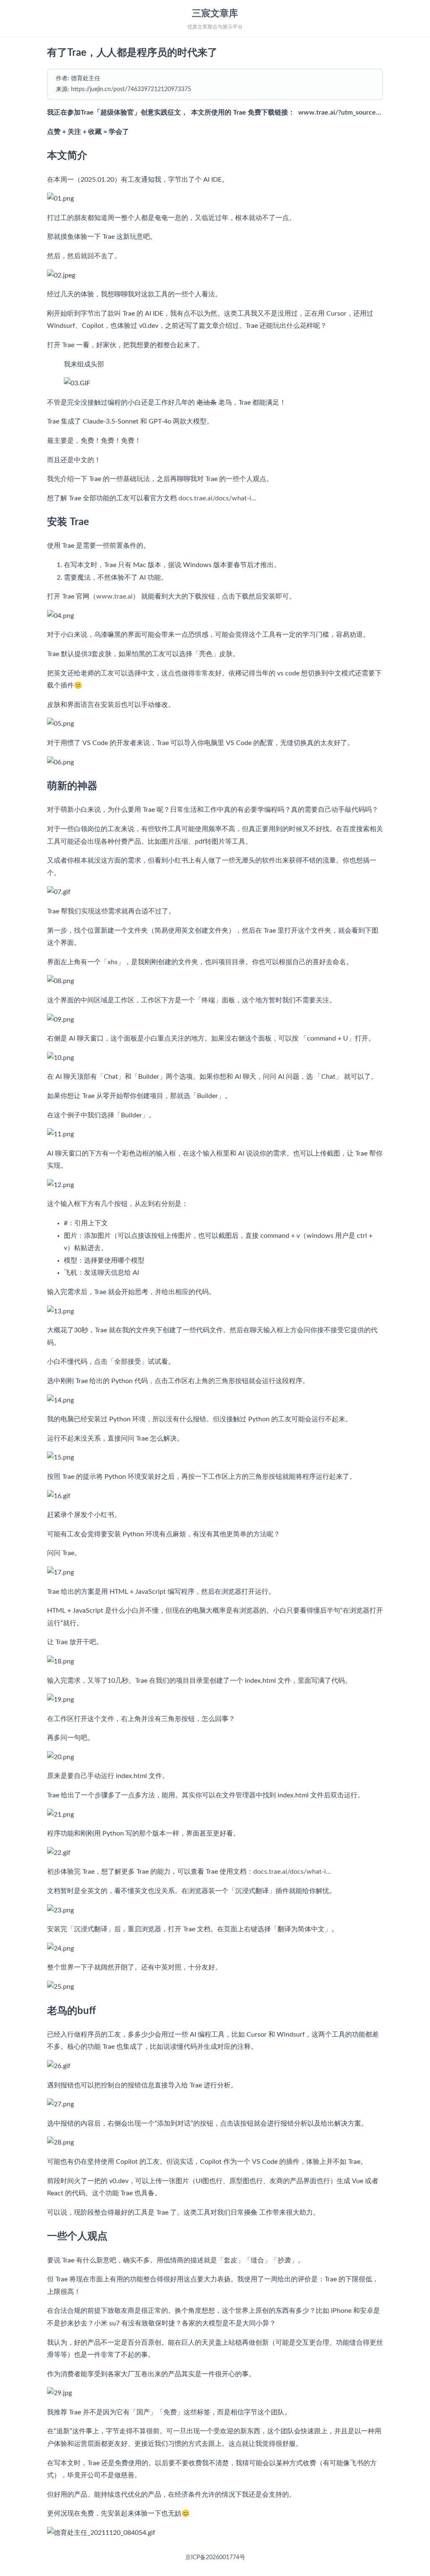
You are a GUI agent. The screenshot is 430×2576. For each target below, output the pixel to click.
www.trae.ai (114, 596)
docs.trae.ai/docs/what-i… (217, 498)
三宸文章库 (215, 13)
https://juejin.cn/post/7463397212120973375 (131, 89)
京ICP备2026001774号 (215, 2558)
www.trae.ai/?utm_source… (340, 112)
